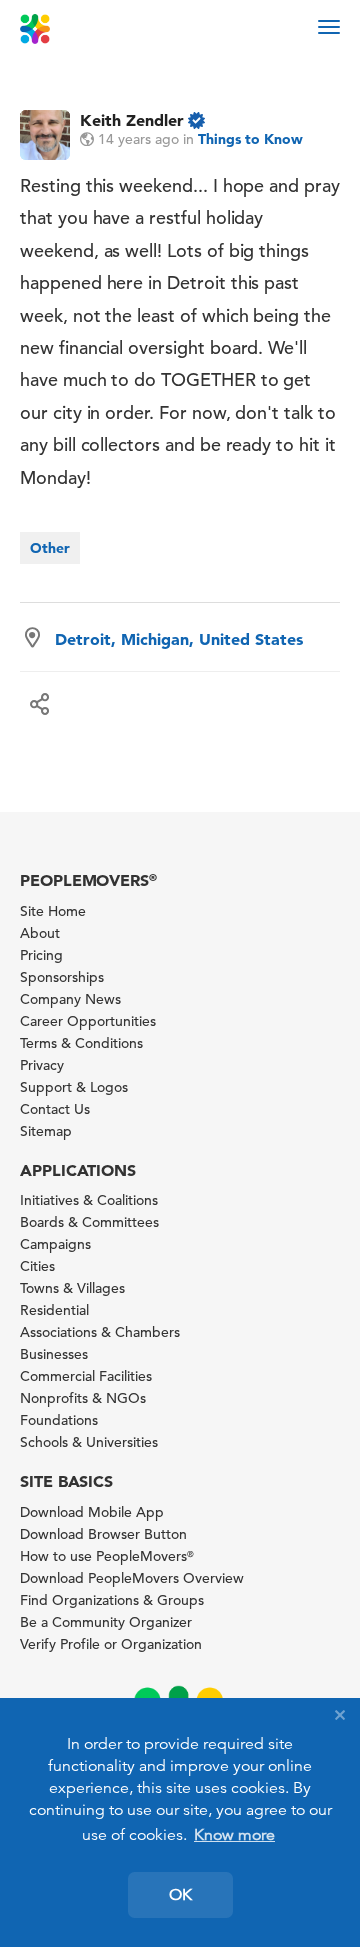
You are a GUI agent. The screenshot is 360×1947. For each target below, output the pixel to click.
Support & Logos (74, 1087)
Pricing (41, 955)
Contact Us (55, 1109)
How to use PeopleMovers (107, 1556)
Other (50, 548)
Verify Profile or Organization (111, 1644)
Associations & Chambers (100, 1332)
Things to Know (250, 139)
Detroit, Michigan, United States (179, 639)
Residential (54, 1310)
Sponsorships (62, 977)
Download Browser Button (103, 1534)
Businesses (54, 1354)
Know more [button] (234, 1835)
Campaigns (55, 1244)
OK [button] (180, 1895)
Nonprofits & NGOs (83, 1398)
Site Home (53, 911)
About (40, 933)
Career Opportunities (88, 1021)
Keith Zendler (132, 120)
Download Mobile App (92, 1512)
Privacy (42, 1065)
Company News (70, 999)
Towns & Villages (72, 1288)
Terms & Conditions (81, 1043)
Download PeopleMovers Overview (132, 1578)
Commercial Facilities (86, 1376)
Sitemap (46, 1131)
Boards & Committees (89, 1222)
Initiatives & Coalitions (89, 1200)
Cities (37, 1266)
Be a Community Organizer (106, 1622)
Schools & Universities (89, 1442)
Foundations (59, 1420)
